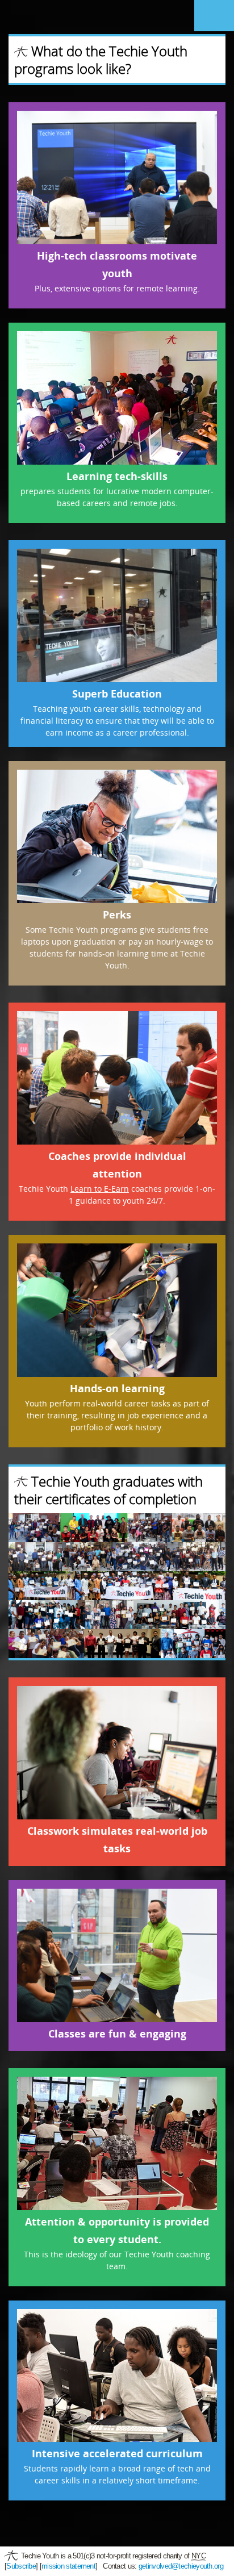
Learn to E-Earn (100, 1189)
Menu (214, 16)
